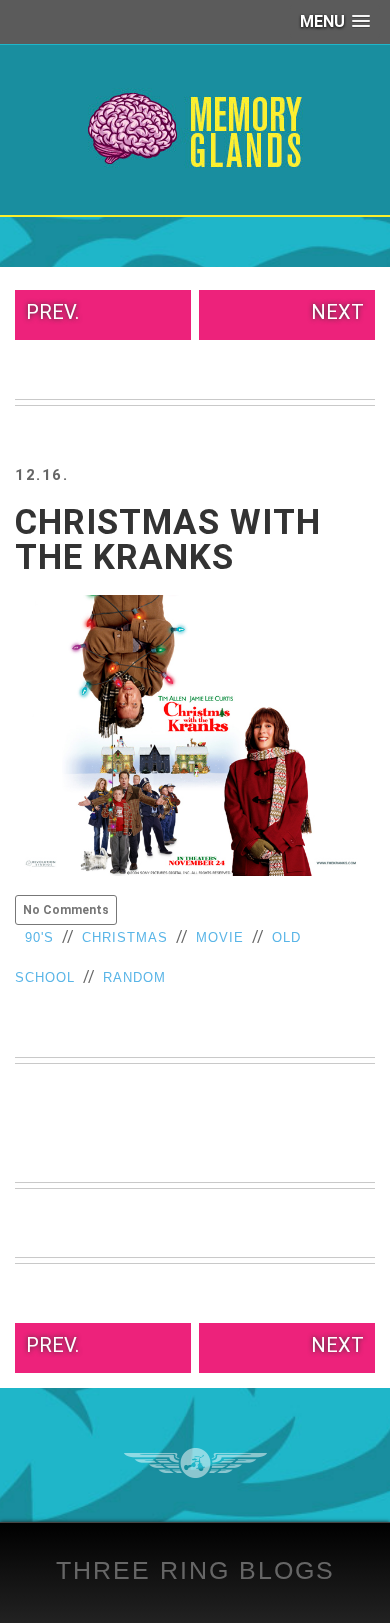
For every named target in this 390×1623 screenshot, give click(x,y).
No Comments (66, 910)
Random (134, 977)
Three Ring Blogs (195, 1570)
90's (39, 937)
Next (337, 312)
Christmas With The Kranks (168, 540)
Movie (220, 937)
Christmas (125, 937)
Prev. (52, 312)
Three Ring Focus (195, 1463)
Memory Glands (195, 130)
